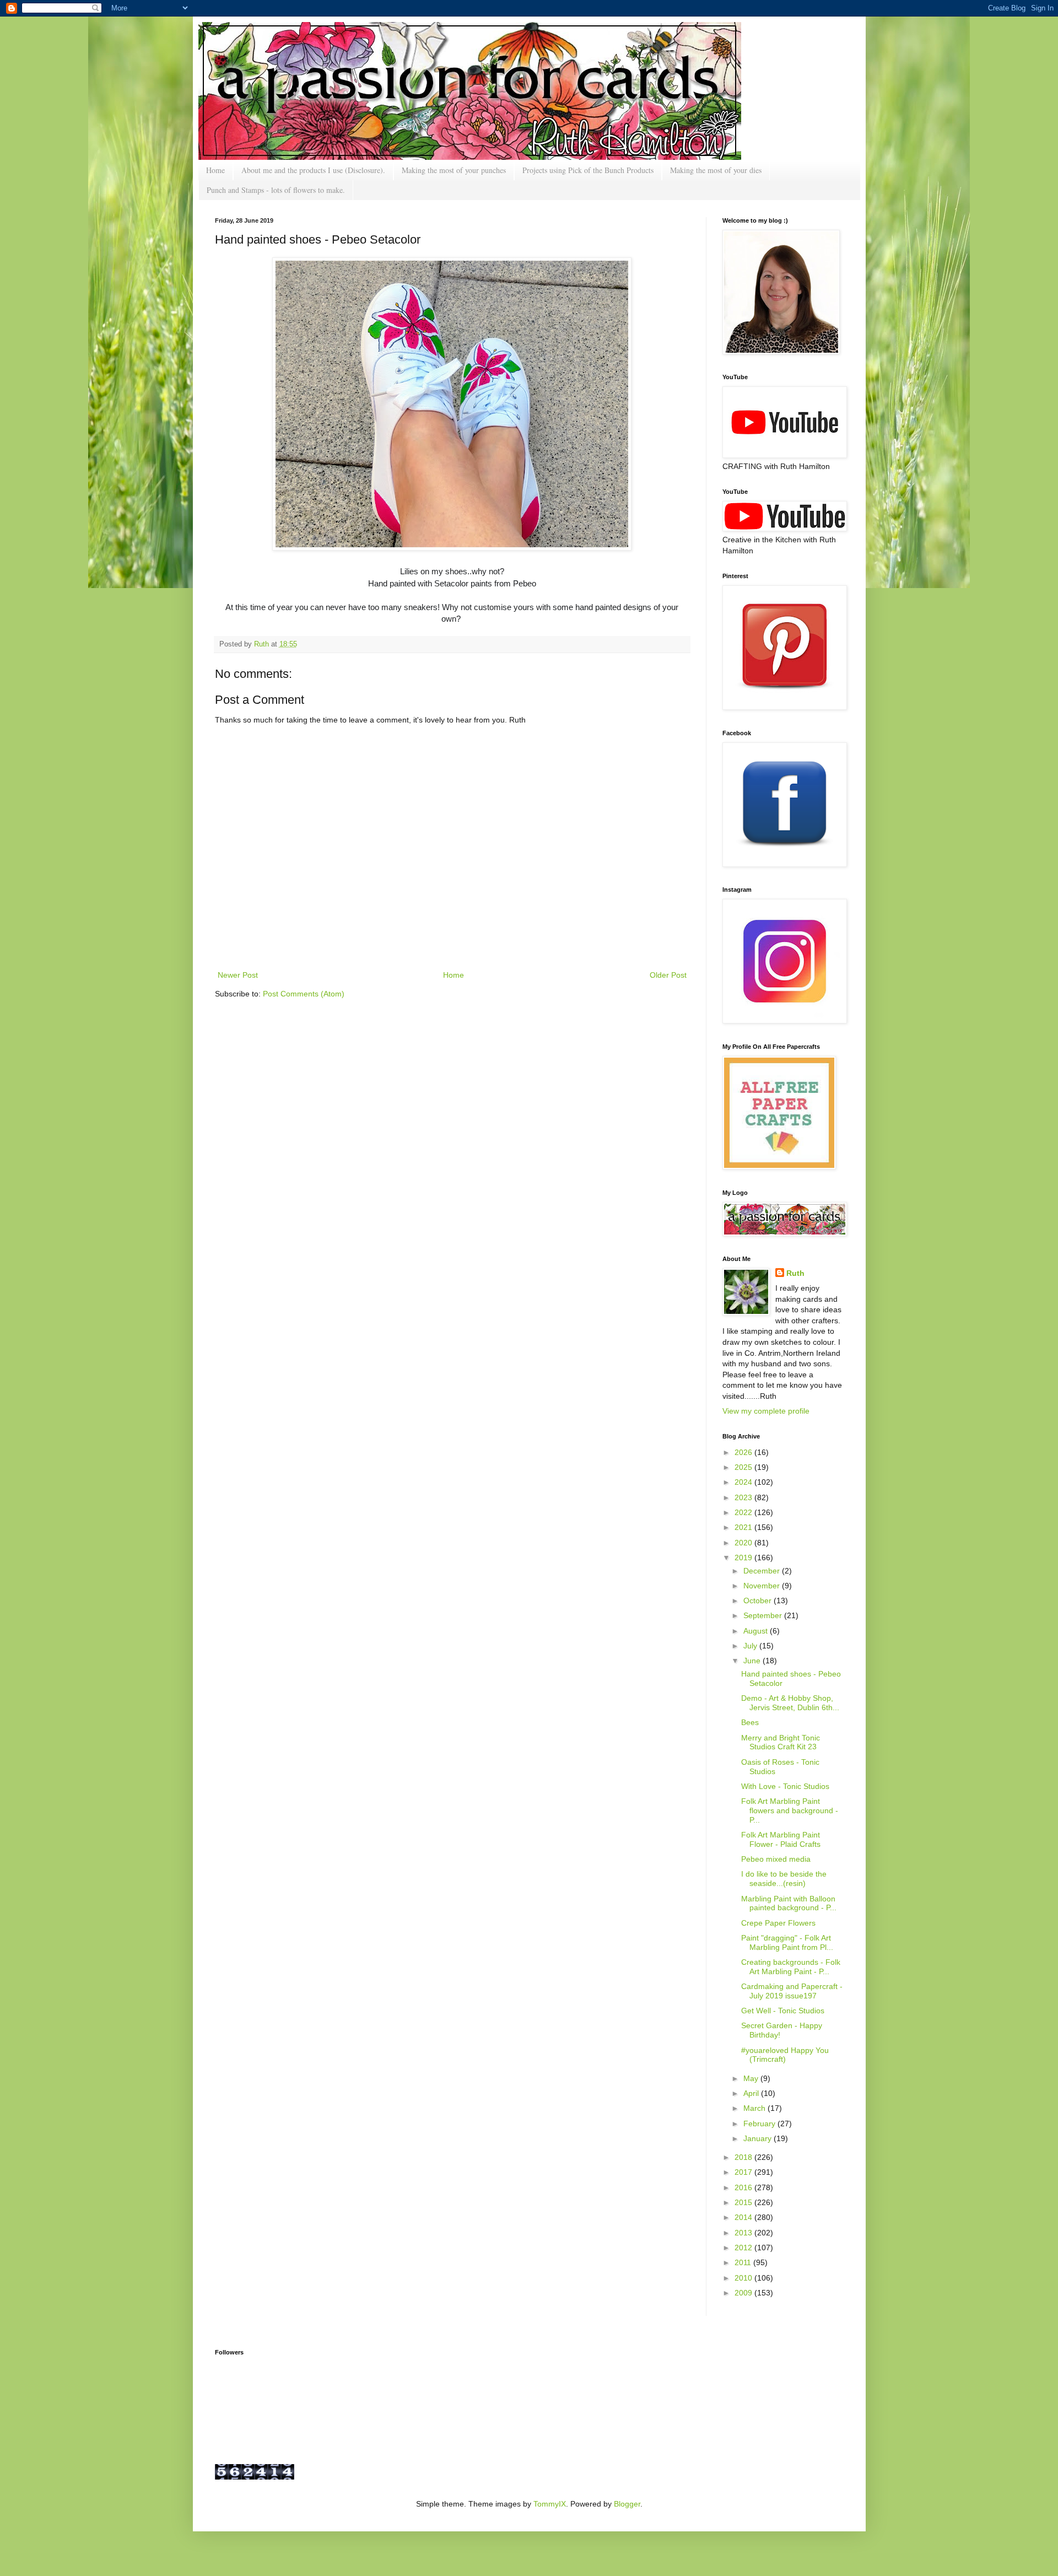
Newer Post (238, 975)
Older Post (668, 975)
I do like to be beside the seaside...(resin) (784, 1879)
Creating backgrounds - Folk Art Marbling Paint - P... (791, 1967)
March (755, 2108)
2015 (744, 2202)
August (757, 1631)
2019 (744, 1558)
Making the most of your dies (716, 170)
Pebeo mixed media (776, 1859)
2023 (744, 1497)
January (759, 2138)
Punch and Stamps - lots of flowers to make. (276, 190)
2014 (744, 2217)
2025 (744, 1467)
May (752, 2078)
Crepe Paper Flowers (778, 1923)
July (751, 1646)
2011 (744, 2262)
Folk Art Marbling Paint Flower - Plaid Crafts (781, 1839)
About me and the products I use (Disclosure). (313, 170)
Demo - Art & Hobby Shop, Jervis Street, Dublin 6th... (790, 1703)
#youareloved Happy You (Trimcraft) (785, 2055)
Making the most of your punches (454, 170)
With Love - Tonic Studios (785, 1786)
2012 (744, 2248)
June (753, 1661)
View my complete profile (766, 1411)
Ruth (263, 644)
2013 (744, 2233)
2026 (744, 1452)
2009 (744, 2293)
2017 (744, 2172)
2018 (744, 2157)
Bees (750, 1722)
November (763, 1586)
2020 (744, 1543)
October (759, 1600)
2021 (744, 1527)
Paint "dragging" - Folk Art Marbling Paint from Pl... (787, 1942)
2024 (744, 1482)
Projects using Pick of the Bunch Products (588, 170)
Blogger (627, 2504)
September (764, 1615)
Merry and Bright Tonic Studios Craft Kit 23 (781, 1742)
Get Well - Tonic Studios (783, 2011)
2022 (744, 1512)
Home (215, 170)
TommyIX (550, 2504)
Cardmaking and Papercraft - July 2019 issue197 (792, 1991)
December (763, 1571)
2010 (744, 2278)
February (760, 2124)
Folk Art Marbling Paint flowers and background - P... (790, 1810)
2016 (744, 2187)
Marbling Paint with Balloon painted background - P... (789, 1903)
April (752, 2093)
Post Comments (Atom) (304, 994)
